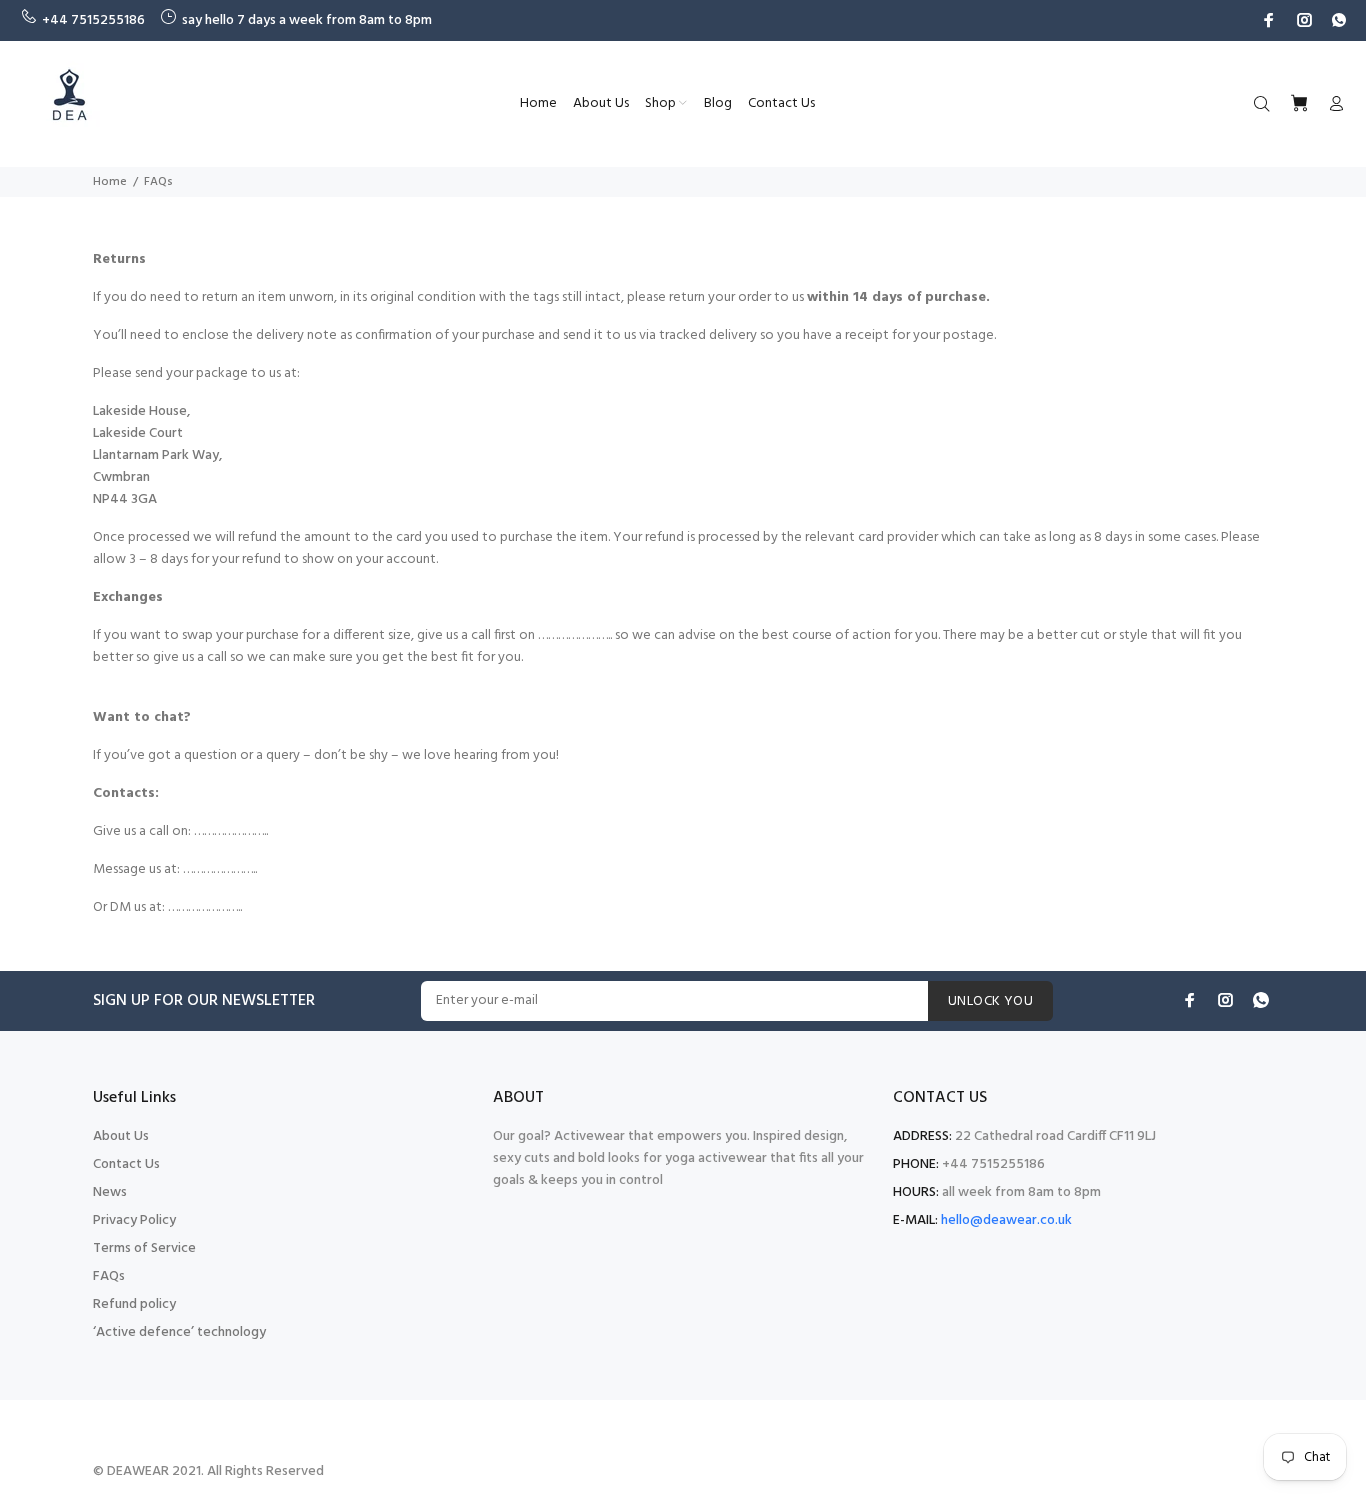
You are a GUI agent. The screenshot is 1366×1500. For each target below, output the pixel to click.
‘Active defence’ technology (179, 1332)
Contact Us (126, 1164)
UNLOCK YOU (990, 1001)
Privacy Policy (134, 1220)
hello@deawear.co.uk (1006, 1220)
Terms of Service (144, 1248)
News (110, 1192)
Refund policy (134, 1304)
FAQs (109, 1276)
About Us (121, 1136)
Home (110, 182)
